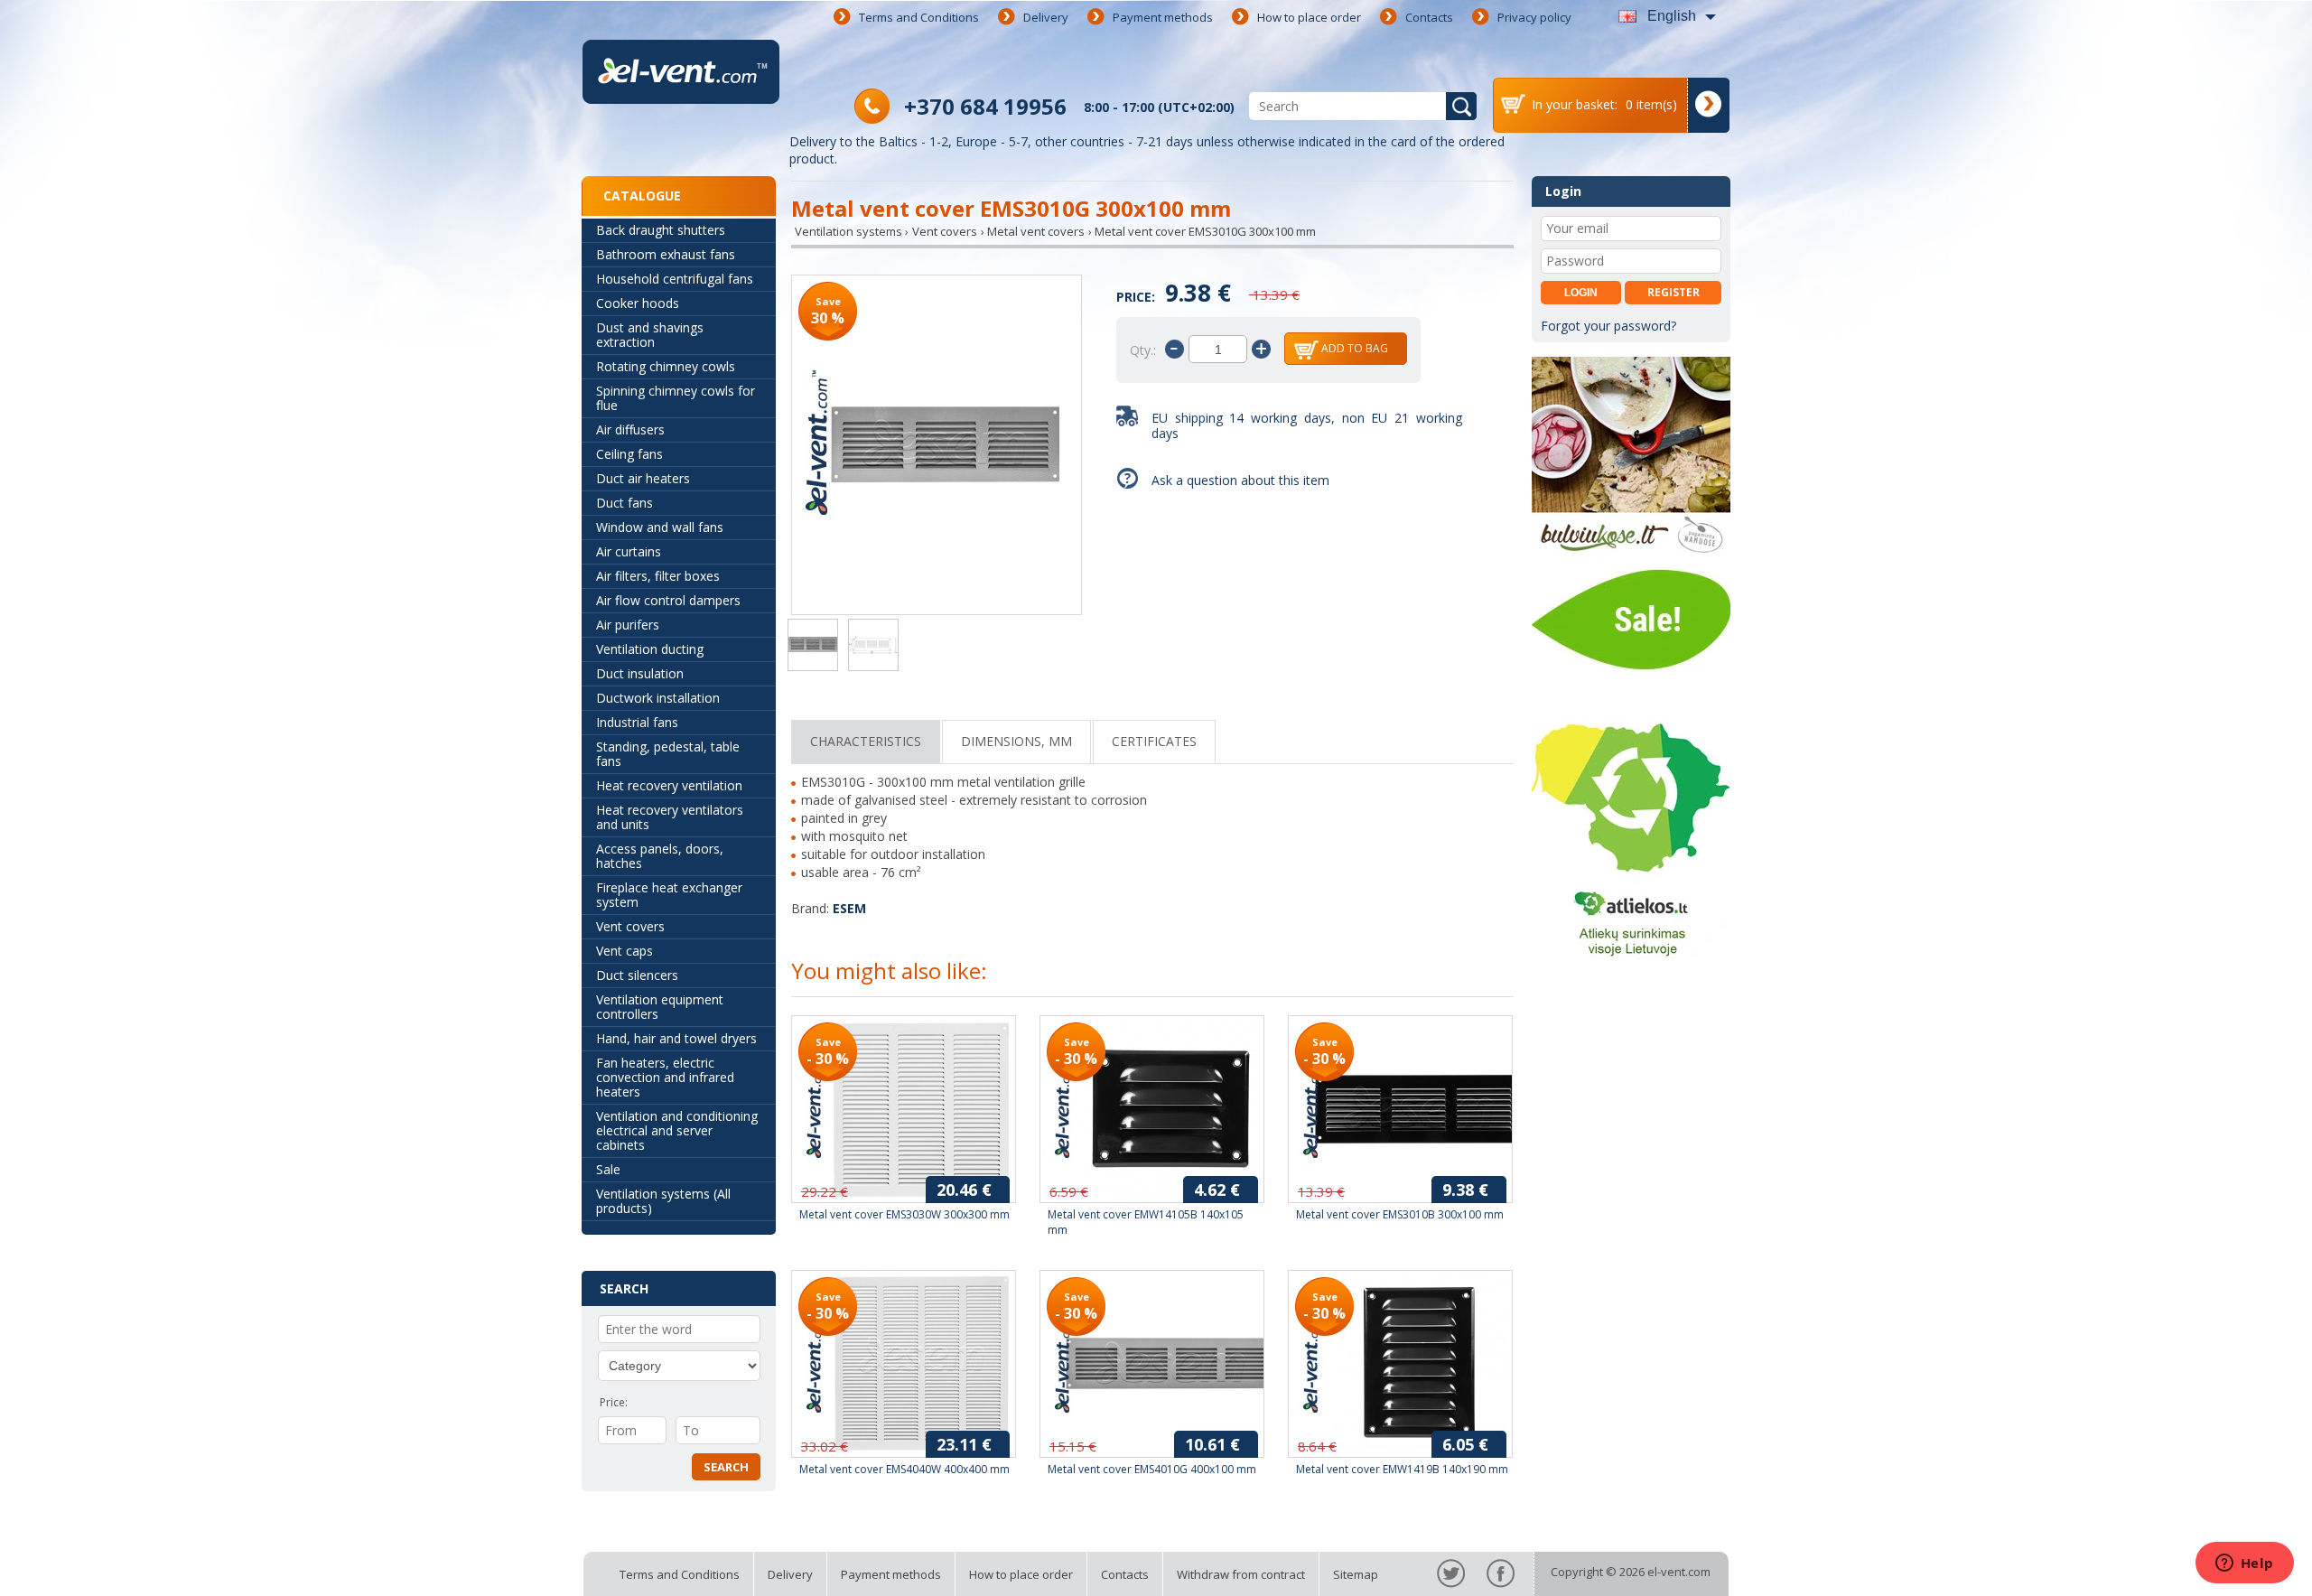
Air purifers (628, 625)
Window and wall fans (660, 527)
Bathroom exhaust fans (666, 254)
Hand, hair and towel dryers (676, 1038)
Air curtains (629, 551)
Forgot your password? (1608, 326)
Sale (608, 1169)
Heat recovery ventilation (669, 785)
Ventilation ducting (650, 649)
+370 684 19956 (985, 106)
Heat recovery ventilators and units (670, 817)
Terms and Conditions (919, 17)
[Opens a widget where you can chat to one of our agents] (2244, 1564)
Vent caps (625, 951)
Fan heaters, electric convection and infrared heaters (665, 1077)
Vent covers (630, 926)
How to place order (1309, 17)
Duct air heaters (643, 478)
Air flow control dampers (668, 600)
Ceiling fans (629, 454)
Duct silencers (637, 975)
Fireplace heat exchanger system (669, 895)
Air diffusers (630, 429)
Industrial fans (637, 722)
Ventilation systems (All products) (663, 1201)
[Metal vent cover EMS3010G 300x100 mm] (937, 447)
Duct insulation (640, 673)
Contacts (1429, 17)
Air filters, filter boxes (658, 576)
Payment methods (1163, 17)
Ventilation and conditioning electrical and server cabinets (677, 1130)
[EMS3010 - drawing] (873, 647)
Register (1673, 292)
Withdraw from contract (1241, 1574)
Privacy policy (1534, 17)
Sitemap (1356, 1574)
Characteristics (866, 741)
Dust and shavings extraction (650, 335)
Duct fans (625, 503)
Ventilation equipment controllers (660, 1007)
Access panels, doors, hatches (660, 856)
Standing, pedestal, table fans (668, 754)
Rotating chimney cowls (666, 366)
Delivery (1046, 17)
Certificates (1154, 741)
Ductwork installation (658, 698)
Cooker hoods (638, 303)
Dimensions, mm (1016, 741)
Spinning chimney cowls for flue (676, 398)
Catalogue (642, 196)
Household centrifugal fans (675, 279)
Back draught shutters (661, 230)
